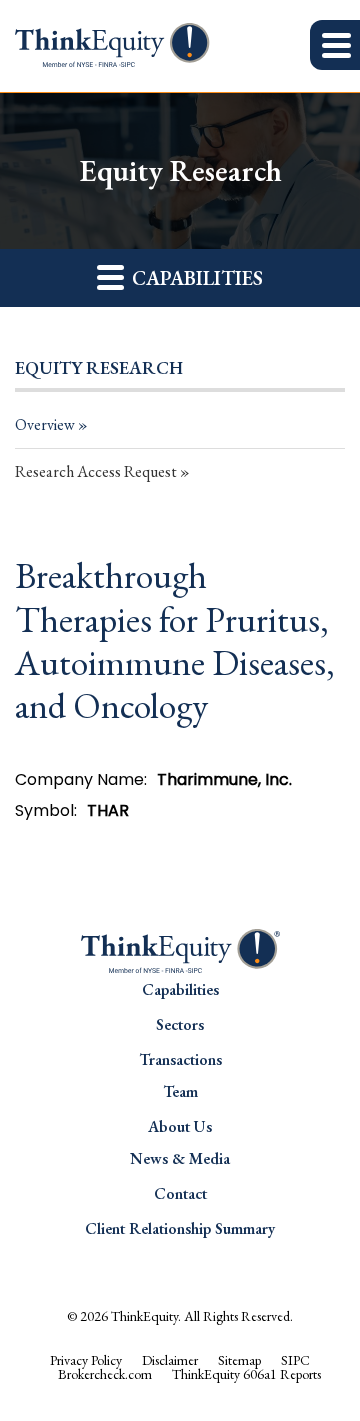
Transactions (180, 1059)
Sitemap (239, 1360)
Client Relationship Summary (180, 1228)
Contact (180, 1193)
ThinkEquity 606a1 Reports (246, 1374)
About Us (180, 1126)
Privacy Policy (86, 1360)
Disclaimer (170, 1360)
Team (180, 1091)
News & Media (180, 1158)
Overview (45, 424)
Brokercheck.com (105, 1374)
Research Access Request (96, 471)
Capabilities (180, 989)
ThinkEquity (144, 1316)
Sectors (180, 1024)
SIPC (295, 1360)
